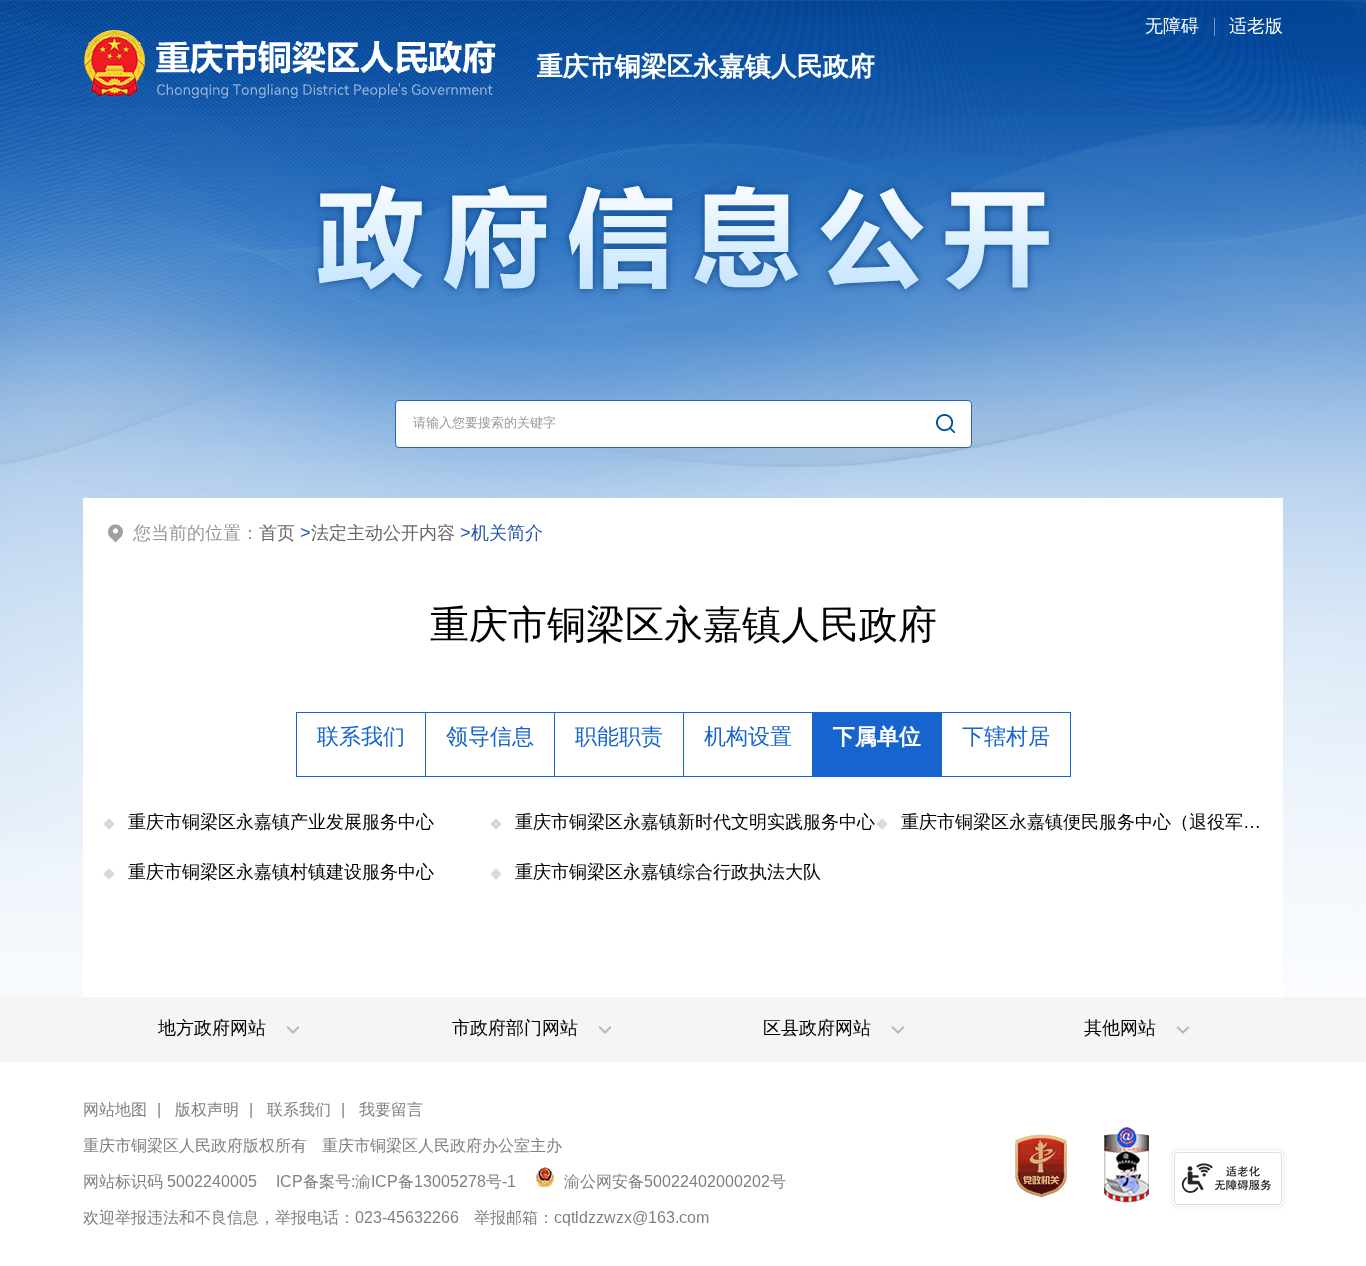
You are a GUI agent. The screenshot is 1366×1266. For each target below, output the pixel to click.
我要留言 (391, 1109)
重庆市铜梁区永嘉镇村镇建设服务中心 (281, 872)
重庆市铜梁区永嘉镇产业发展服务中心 (281, 822)
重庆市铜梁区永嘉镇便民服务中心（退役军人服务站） (1082, 822)
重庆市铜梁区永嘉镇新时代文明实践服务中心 (695, 822)
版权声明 (207, 1109)
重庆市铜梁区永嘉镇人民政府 (683, 624)
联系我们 (299, 1109)
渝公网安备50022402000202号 (673, 1181)
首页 (277, 533)
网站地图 (115, 1109)
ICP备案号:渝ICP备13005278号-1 (396, 1181)
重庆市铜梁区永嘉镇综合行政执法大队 (668, 872)
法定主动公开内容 (383, 533)
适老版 (1256, 26)
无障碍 (1172, 26)
